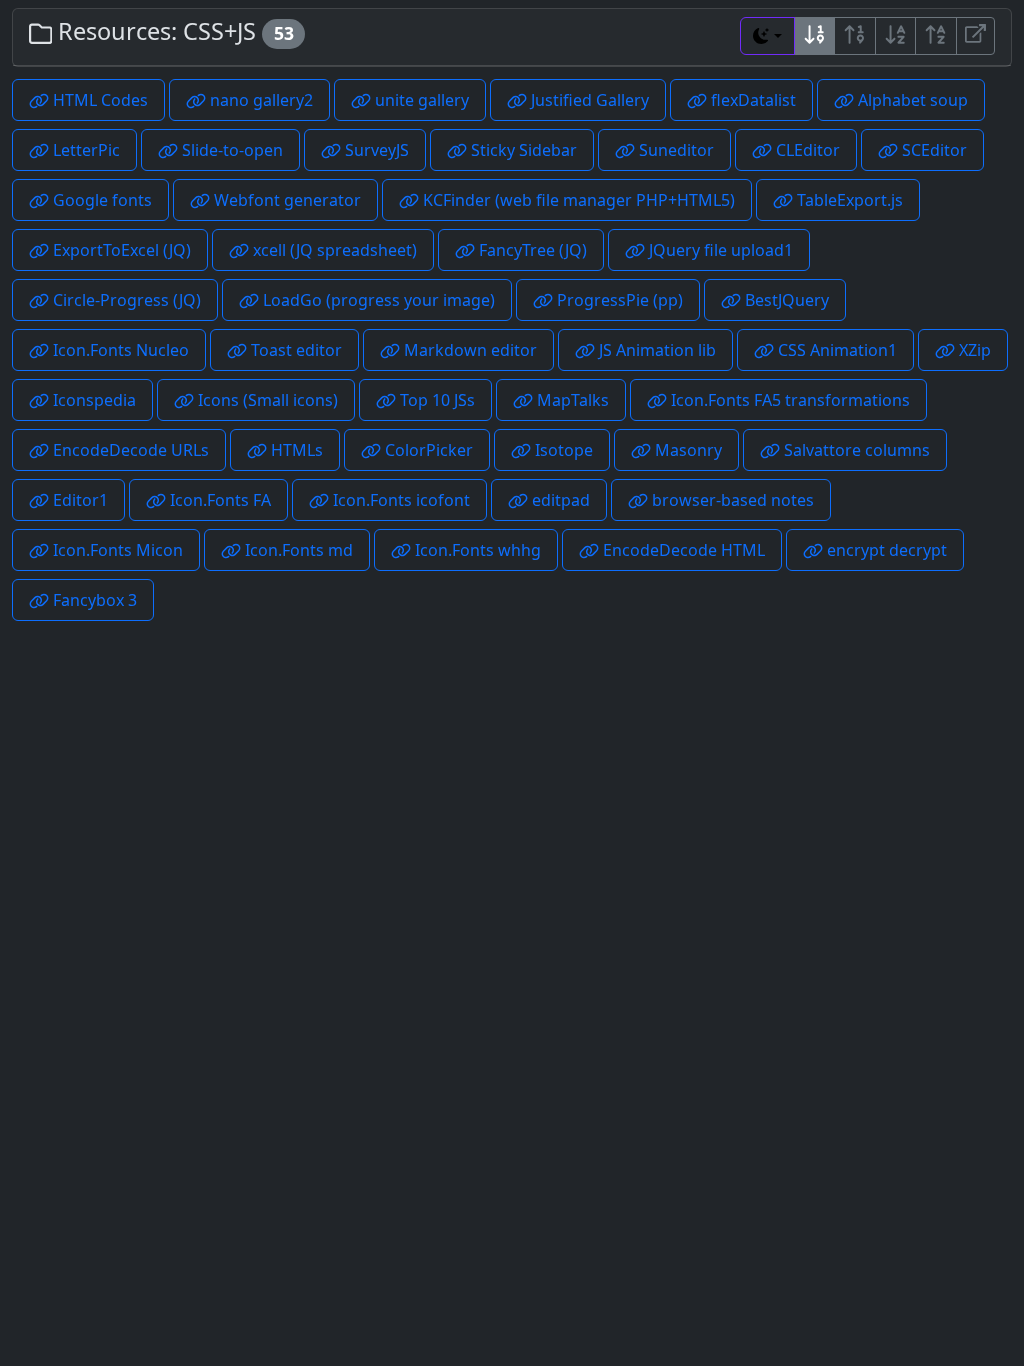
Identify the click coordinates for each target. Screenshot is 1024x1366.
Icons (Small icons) (266, 400)
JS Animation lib (655, 350)
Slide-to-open (230, 150)
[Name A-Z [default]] (896, 36)
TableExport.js (848, 200)
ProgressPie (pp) (618, 300)
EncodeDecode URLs (129, 450)
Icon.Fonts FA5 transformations (788, 400)
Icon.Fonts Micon (116, 550)
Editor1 (78, 500)
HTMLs (295, 450)
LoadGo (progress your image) (377, 300)
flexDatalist (751, 100)
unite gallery (420, 100)
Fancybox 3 (93, 600)
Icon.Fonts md (297, 550)
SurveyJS (375, 150)
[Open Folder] (975, 36)
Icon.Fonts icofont (399, 500)
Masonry (686, 450)
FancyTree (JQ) (531, 250)
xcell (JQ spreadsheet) (333, 250)
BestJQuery (785, 300)
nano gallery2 (259, 100)
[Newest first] (815, 36)
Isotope (562, 450)
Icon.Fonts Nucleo (119, 350)
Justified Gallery (588, 100)
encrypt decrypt (885, 550)
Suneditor (674, 150)
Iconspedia (92, 400)
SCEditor (932, 150)
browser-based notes (731, 500)
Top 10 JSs (435, 400)
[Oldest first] (855, 36)
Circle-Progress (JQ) (125, 300)
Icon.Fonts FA (218, 500)
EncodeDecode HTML (682, 550)
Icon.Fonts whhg (476, 550)
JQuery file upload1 (719, 250)
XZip (973, 350)
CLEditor (806, 150)
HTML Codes (98, 100)
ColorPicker (427, 450)
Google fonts (100, 200)
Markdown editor (468, 350)
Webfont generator (285, 200)
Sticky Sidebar (522, 150)
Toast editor (294, 350)
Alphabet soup (911, 100)
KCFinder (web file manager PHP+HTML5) (577, 200)
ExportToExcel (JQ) (120, 250)
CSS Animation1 (835, 350)
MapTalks (571, 400)
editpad (559, 500)
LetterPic (84, 150)
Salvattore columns (855, 450)
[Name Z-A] (936, 36)
